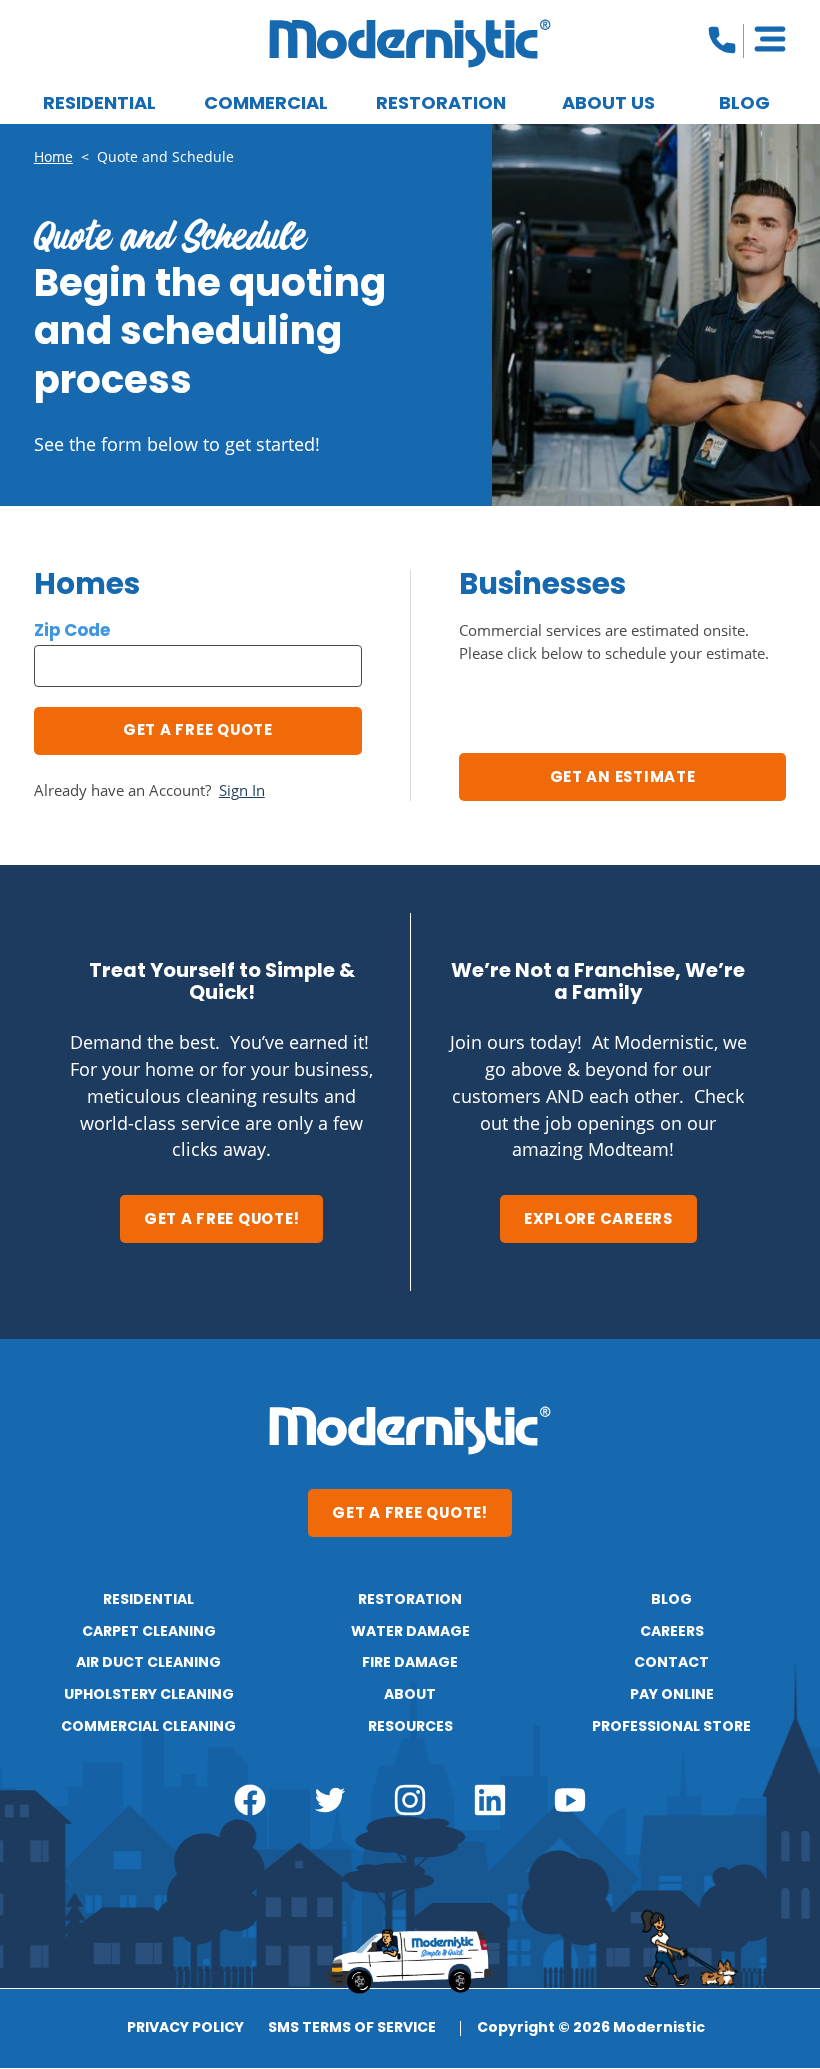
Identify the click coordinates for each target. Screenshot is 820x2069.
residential (148, 1600)
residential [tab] (99, 104)
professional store (671, 1727)
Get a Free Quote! (222, 1220)
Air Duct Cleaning (148, 1663)
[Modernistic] (410, 43)
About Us (608, 104)
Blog (744, 104)
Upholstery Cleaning (149, 1695)
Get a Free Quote (198, 731)
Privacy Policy (185, 2029)
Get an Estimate (623, 778)
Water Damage (410, 1632)
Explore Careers (598, 1220)
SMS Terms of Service (352, 2029)
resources (410, 1727)
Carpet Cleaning (149, 1632)
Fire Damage (410, 1663)
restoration (410, 1600)
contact (671, 1663)
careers (672, 1632)
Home (53, 157)
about (410, 1695)
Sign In (242, 790)
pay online (672, 1695)
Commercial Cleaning (148, 1727)
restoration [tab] (441, 104)
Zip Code (72, 631)
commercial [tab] (266, 104)
